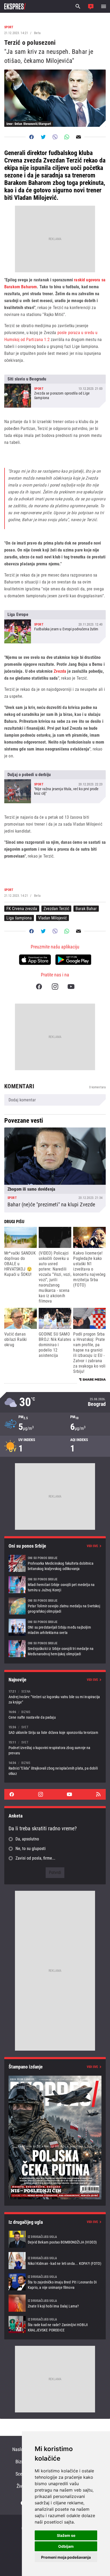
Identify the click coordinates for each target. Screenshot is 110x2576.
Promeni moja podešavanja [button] (66, 2557)
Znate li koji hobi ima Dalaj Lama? (55, 2303)
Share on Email (78, 137)
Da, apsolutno (27, 1839)
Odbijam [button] (66, 2546)
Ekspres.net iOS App (35, 960)
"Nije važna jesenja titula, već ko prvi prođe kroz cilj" (55, 787)
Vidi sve (92, 1546)
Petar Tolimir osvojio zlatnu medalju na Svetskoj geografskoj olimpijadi (55, 1606)
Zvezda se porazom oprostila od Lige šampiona (55, 391)
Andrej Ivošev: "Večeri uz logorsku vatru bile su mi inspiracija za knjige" (55, 1697)
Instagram (55, 987)
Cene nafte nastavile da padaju (55, 1715)
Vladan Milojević (52, 918)
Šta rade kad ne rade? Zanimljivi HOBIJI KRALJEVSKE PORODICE (55, 2325)
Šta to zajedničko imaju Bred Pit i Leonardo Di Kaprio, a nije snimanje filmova (55, 2282)
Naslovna (21, 2449)
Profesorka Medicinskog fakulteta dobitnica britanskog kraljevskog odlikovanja (55, 1563)
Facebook (39, 987)
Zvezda (60, 671)
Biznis (21, 2462)
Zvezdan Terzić (56, 909)
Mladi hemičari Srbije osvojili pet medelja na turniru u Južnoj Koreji (55, 1585)
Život (21, 2486)
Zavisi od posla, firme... (35, 1858)
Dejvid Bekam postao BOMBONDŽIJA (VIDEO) (55, 2239)
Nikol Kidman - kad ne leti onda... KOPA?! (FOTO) (55, 2261)
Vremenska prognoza (55, 1402)
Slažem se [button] (66, 2535)
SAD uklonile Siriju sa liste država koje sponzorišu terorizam (55, 1730)
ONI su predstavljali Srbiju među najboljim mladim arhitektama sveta (55, 1627)
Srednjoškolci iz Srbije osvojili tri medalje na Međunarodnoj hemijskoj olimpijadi (55, 1649)
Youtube (71, 987)
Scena (21, 2474)
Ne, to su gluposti (31, 1849)
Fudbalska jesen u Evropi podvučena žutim (55, 627)
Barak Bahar (86, 909)
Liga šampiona (19, 918)
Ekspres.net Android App (73, 960)
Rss (98, 1794)
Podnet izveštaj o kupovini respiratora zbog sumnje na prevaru (55, 1748)
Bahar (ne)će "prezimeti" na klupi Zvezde (55, 1170)
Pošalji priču (91, 6)
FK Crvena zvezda (22, 909)
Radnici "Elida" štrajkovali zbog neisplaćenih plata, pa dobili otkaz (55, 1768)
